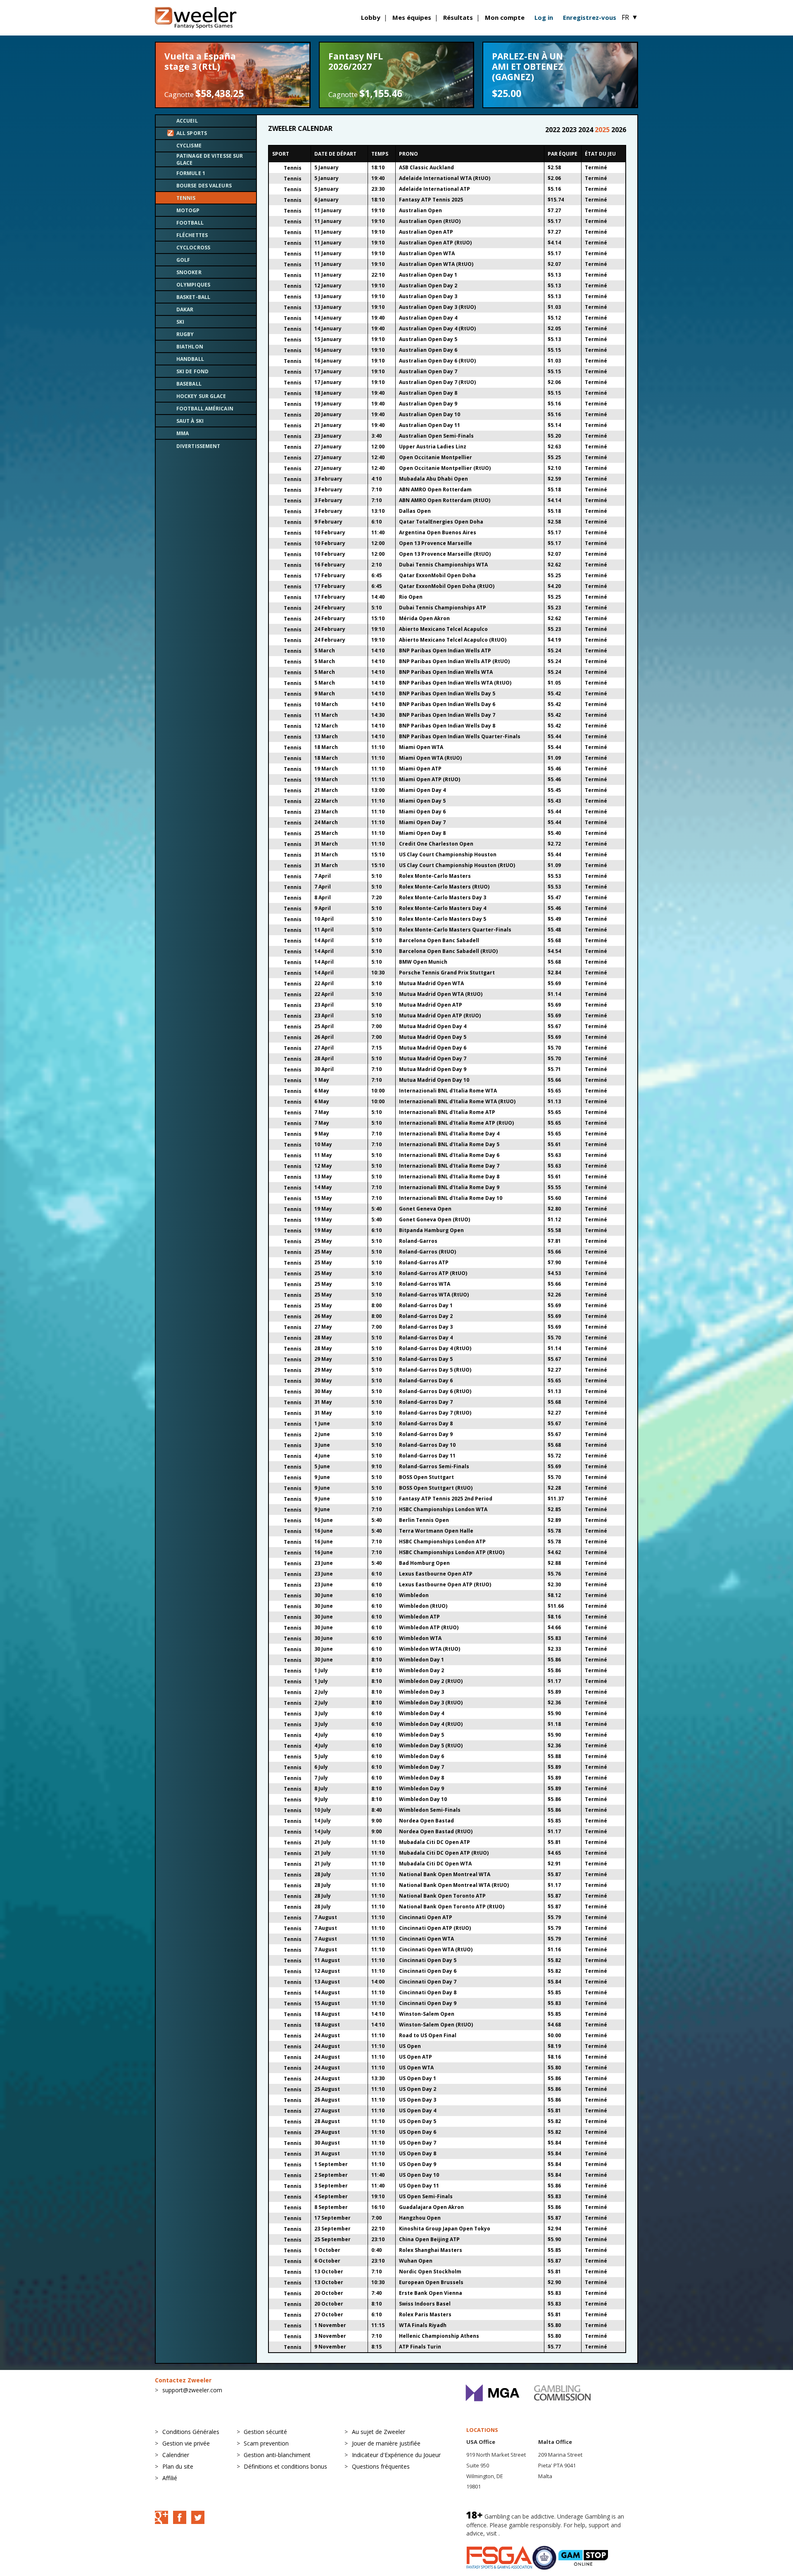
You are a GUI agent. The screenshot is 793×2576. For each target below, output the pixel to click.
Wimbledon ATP (419, 1617)
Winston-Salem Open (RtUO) (436, 2025)
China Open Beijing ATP (429, 2239)
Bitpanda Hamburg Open (431, 1230)
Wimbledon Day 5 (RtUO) (431, 1745)
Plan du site (178, 2466)
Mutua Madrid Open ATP (431, 1005)
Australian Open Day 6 (428, 350)
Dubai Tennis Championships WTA (443, 565)
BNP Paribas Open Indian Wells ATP (445, 651)
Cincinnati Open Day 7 (428, 1982)
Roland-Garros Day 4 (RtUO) (435, 1348)
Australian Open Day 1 (428, 275)
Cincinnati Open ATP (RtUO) (435, 1928)
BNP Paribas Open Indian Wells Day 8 (447, 726)
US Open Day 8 (418, 2153)
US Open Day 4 (418, 2110)
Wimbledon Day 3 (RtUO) (431, 1703)
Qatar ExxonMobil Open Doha (437, 575)
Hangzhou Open (420, 2218)
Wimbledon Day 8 (421, 1778)
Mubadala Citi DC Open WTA (435, 1864)
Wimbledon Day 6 (421, 1756)
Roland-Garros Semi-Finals (434, 1466)
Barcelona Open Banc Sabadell (439, 940)
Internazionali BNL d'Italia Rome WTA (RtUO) (457, 1101)
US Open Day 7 (418, 2143)
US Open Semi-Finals (426, 2196)
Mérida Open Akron (424, 618)
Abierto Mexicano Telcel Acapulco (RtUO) (453, 640)
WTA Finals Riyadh (423, 2325)
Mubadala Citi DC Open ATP (434, 1842)
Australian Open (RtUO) (430, 221)
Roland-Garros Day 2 (426, 1316)
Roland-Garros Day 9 (426, 1434)
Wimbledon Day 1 (421, 1660)
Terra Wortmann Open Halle (436, 1531)
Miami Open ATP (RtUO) (430, 779)
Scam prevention (266, 2443)
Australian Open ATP (426, 232)
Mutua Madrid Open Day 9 (433, 1069)
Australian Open (420, 210)
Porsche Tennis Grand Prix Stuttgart (447, 973)
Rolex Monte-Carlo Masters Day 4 (443, 908)
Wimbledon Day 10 (423, 1799)
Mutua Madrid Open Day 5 (433, 1037)
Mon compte (505, 17)
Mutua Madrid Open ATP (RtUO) (440, 1015)
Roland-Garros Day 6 (426, 1380)
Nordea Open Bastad (426, 1821)
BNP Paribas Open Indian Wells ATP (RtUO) (454, 661)
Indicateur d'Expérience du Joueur (396, 2455)
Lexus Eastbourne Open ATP (436, 1574)
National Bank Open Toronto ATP (442, 1896)
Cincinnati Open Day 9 (428, 2003)
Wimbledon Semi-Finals (430, 1810)
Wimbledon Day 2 (421, 1670)
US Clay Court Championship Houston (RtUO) (457, 865)
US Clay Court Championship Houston (448, 854)
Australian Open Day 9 (428, 404)
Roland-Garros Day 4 (426, 1338)
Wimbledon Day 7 (421, 1767)
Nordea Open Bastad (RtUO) (436, 1831)
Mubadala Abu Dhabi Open (433, 479)
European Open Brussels (431, 2282)
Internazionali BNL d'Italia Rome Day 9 (449, 1187)
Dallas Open (415, 511)
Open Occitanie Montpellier (436, 457)
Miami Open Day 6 (422, 812)
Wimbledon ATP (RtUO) (429, 1627)
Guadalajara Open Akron (431, 2207)
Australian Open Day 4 (428, 318)
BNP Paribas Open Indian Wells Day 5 (447, 693)
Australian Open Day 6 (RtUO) (437, 361)
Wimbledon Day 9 (421, 1788)
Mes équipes (412, 17)
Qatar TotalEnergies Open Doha (441, 522)
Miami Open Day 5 (422, 801)
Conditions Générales (191, 2432)
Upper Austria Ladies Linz (433, 447)
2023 (570, 130)
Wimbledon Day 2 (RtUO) (431, 1681)
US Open (410, 2046)
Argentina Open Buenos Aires (438, 532)
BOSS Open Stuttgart (426, 1477)
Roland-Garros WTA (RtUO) (434, 1295)
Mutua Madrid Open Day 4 (433, 1026)
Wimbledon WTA (420, 1638)
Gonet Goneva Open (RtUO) (434, 1219)
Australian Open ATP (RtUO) (435, 243)
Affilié (170, 2478)
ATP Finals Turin (420, 2347)
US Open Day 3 (418, 2100)
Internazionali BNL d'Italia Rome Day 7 (449, 1166)
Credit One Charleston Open (436, 844)
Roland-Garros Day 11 (427, 1456)
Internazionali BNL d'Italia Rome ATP (447, 1112)
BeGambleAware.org (529, 2533)
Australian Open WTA (427, 253)
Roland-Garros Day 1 (426, 1305)
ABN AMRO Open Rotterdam (435, 489)
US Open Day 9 (418, 2164)
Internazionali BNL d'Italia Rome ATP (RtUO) (456, 1123)
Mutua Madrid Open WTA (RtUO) (441, 994)
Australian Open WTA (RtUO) (436, 264)
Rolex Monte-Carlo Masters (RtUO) (444, 887)
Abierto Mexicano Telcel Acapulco (443, 629)
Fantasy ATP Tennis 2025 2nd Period (446, 1499)
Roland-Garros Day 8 (426, 1423)
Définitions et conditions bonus (285, 2466)
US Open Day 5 (418, 2121)
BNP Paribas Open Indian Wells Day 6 (447, 704)
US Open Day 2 (418, 2089)
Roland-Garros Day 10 (427, 1445)
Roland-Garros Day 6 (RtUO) (435, 1391)
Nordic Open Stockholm (430, 2271)
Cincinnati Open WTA (426, 1939)
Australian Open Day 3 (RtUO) (437, 307)
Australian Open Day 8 (428, 393)
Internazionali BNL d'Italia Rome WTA (448, 1091)
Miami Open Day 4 (422, 790)
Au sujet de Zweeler (379, 2432)
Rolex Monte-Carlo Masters (435, 876)
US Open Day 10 (419, 2175)
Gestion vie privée (186, 2443)
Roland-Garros (418, 1241)
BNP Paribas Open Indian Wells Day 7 (447, 715)
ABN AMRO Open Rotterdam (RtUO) (445, 500)
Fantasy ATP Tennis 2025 (431, 200)
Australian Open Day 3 (428, 296)
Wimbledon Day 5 (421, 1735)
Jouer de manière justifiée (386, 2443)
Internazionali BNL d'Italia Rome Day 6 (449, 1155)
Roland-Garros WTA (425, 1284)
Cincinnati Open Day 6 (428, 1971)
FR (630, 17)
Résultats (458, 17)
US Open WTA (416, 2068)
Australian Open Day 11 (430, 425)
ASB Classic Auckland (426, 167)
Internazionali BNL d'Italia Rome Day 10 (451, 1198)
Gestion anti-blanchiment (277, 2455)
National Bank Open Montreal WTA (445, 1874)
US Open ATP (415, 2057)
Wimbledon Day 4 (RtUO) (431, 1724)
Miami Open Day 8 (422, 833)
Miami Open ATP (420, 769)
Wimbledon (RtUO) (423, 1606)
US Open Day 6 (418, 2132)
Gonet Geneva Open (425, 1209)
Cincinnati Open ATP (426, 1917)
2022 (553, 130)
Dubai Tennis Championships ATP (443, 608)
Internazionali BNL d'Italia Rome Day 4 (449, 1134)
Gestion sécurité (265, 2432)
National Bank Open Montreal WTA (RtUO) (454, 1885)
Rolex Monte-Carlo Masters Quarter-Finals (455, 930)
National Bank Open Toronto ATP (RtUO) (452, 1907)
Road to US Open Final (428, 2035)
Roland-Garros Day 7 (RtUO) (435, 1413)
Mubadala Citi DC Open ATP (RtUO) (444, 1853)
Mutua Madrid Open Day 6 (433, 1048)
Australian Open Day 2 (428, 286)
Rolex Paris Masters (425, 2314)
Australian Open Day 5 (428, 339)
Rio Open (411, 597)
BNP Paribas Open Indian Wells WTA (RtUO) (455, 683)
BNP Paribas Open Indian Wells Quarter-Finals (460, 736)
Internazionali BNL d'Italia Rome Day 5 (449, 1144)
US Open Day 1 (418, 2078)
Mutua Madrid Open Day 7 (433, 1058)
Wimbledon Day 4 (421, 1713)
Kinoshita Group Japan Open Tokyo (445, 2229)
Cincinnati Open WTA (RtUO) (436, 1949)
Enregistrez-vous (590, 17)
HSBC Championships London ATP (442, 1542)
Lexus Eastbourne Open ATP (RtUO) (445, 1584)
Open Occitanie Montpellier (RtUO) (445, 468)
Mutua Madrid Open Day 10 (434, 1080)
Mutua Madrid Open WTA (431, 983)
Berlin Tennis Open (424, 1520)
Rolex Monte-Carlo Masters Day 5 (443, 919)
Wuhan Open (416, 2261)
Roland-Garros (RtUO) (427, 1252)
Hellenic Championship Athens (439, 2336)
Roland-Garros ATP (424, 1262)
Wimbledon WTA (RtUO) (430, 1649)
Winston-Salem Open (427, 2014)
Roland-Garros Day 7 (426, 1402)
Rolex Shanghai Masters (431, 2250)
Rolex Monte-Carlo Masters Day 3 (443, 897)
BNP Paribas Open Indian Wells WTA (446, 672)
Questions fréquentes (381, 2466)
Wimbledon (414, 1595)
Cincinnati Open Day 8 (428, 1992)
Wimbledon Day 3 (421, 1692)
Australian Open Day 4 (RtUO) (437, 328)
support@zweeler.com (192, 2390)
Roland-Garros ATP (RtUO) (433, 1273)
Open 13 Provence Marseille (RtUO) (445, 554)
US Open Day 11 (419, 2186)
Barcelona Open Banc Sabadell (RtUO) (448, 951)
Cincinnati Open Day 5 (428, 1960)
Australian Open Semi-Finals (436, 436)
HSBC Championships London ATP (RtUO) (452, 1552)
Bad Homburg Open (424, 1563)
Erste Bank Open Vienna (431, 2293)
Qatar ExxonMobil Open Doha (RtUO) (447, 586)
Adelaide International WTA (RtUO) (445, 178)
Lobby (371, 17)
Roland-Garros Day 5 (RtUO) (435, 1370)
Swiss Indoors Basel (425, 2304)
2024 (586, 130)
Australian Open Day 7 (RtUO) (437, 382)
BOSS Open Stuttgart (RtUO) (436, 1488)
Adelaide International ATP (434, 189)
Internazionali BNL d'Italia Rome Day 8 (449, 1177)
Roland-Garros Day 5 (426, 1359)
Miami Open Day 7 (422, 822)
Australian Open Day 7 (428, 371)
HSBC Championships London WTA (443, 1509)
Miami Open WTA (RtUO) (430, 758)
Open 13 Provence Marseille (436, 543)
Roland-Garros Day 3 (426, 1327)
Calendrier (176, 2455)
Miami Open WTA (421, 747)
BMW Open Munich (423, 962)
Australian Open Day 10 (430, 414)
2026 (619, 130)
